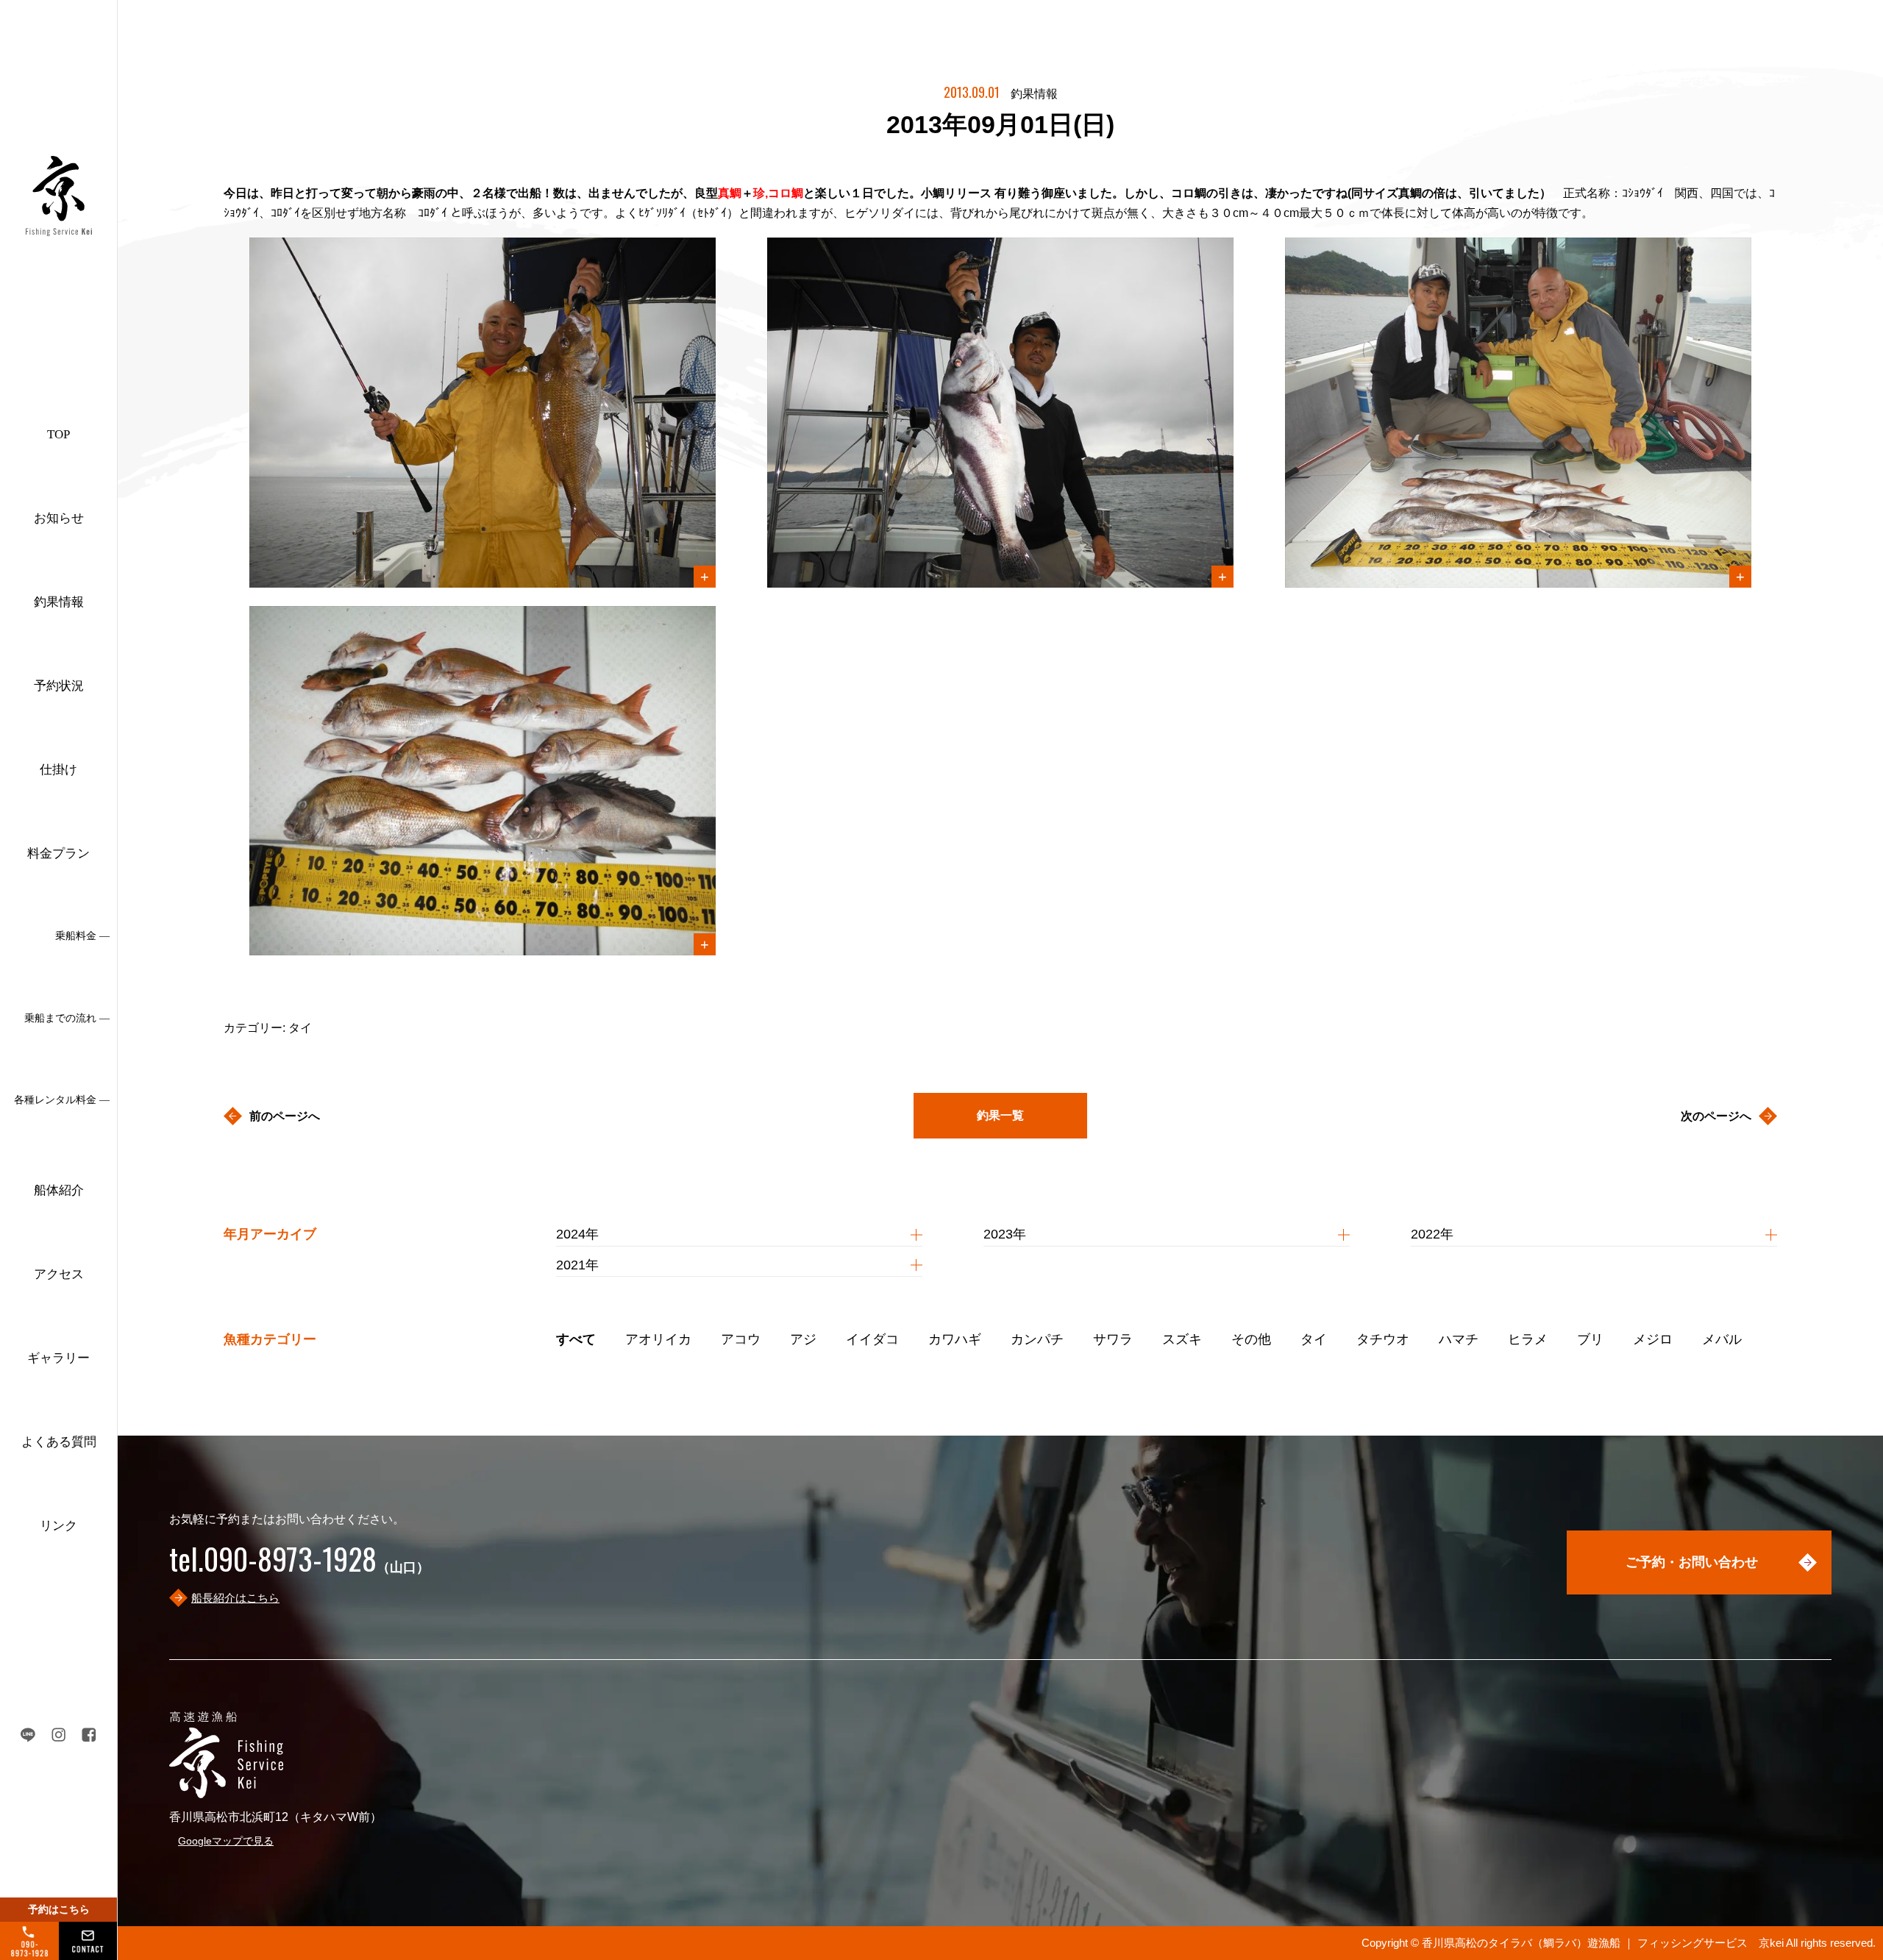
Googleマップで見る (226, 1841)
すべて (576, 1339)
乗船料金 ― (82, 936)
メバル (1722, 1339)
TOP (58, 434)
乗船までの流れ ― (67, 1018)
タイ (1314, 1339)
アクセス (59, 1274)
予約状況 (59, 686)
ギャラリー (58, 1358)
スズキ (1182, 1339)
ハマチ (1459, 1339)
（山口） (299, 1567)
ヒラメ (1528, 1339)
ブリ (1590, 1339)
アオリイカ (658, 1339)
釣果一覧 (1000, 1115)
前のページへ (285, 1116)
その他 (1251, 1339)
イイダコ (872, 1339)
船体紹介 (59, 1190)
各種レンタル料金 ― (62, 1100)
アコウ (741, 1339)
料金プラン (58, 854)
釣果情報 (59, 602)
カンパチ (1037, 1339)
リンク (58, 1526)
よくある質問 (59, 1442)
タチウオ (1383, 1339)
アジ (803, 1339)
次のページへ (1716, 1116)
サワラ (1113, 1339)
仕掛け (58, 770)
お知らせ (59, 518)
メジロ (1653, 1339)
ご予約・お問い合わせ (1692, 1562)
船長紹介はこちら (235, 1598)
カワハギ (955, 1339)
